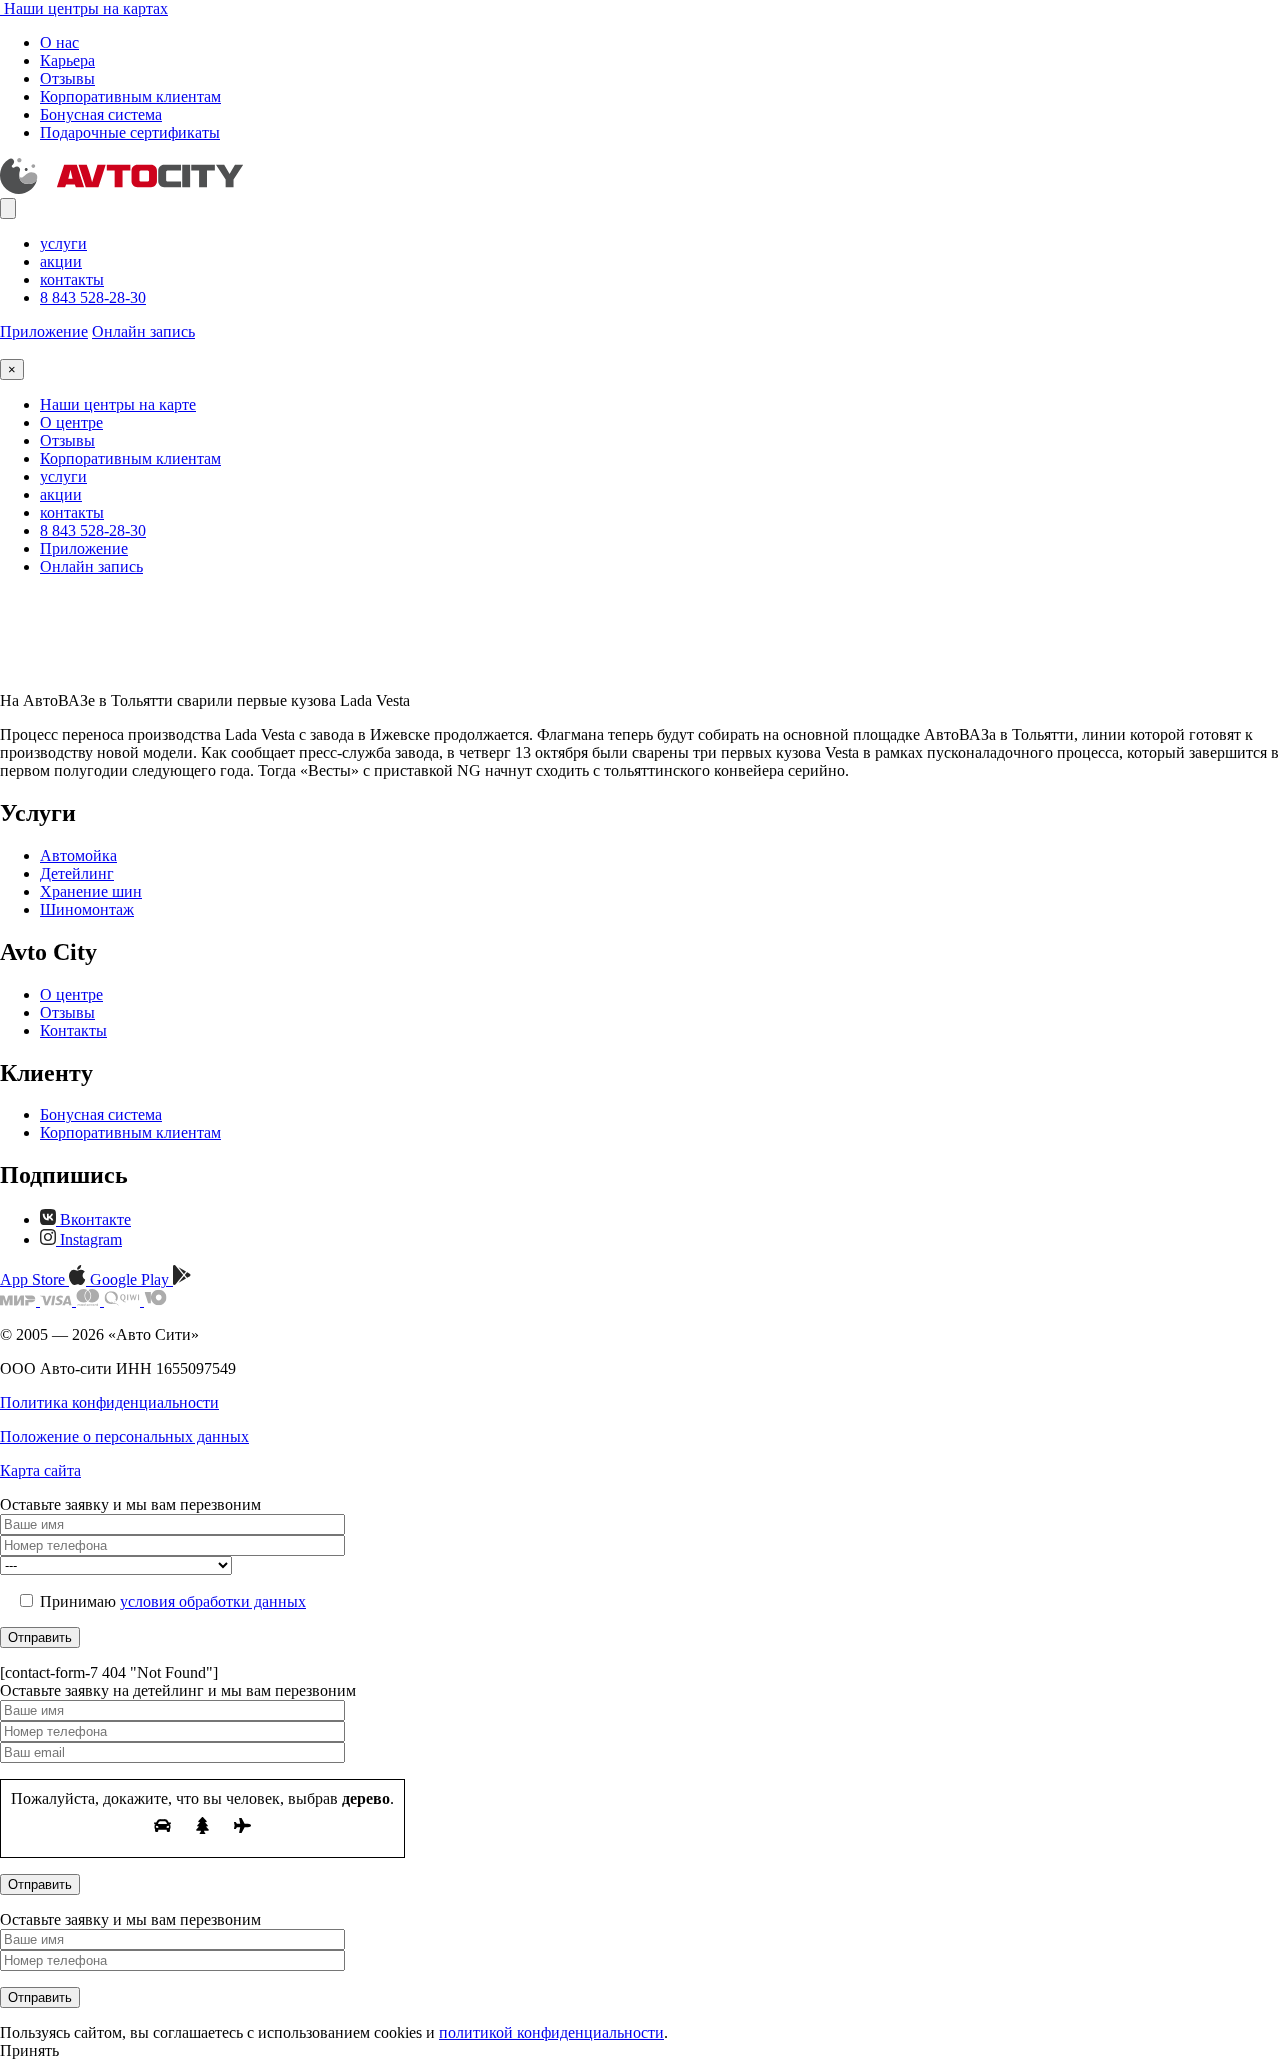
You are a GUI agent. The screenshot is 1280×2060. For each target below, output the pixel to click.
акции (61, 261)
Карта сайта (40, 1470)
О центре (71, 422)
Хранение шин (91, 891)
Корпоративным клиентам (130, 96)
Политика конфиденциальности (109, 1402)
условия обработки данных (213, 1601)
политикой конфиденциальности (551, 2032)
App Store (34, 1279)
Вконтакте (93, 1219)
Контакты (73, 1030)
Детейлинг (77, 873)
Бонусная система (101, 114)
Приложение (44, 331)
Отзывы (67, 78)
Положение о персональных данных (124, 1436)
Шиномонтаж (87, 909)
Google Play (131, 1279)
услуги (63, 243)
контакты (72, 279)
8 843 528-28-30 (93, 297)
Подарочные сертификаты (130, 132)
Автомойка (78, 855)
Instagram (89, 1239)
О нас (59, 42)
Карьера (67, 60)
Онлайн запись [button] (143, 331)
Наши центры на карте (118, 404)
